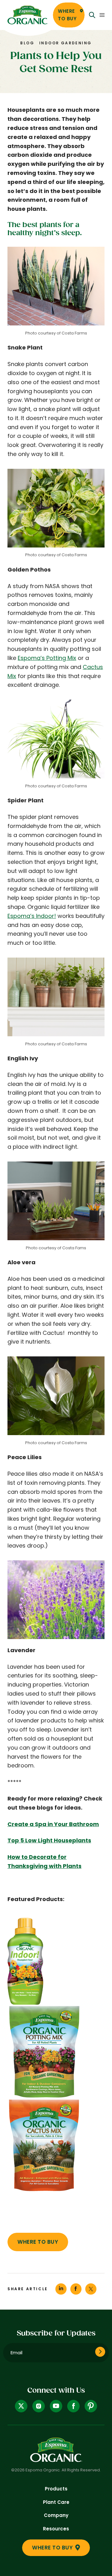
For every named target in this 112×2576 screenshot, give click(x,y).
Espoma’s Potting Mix (47, 658)
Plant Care (56, 2502)
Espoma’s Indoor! (32, 916)
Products (56, 2489)
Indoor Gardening (65, 43)
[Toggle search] (92, 15)
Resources (56, 2529)
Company (56, 2515)
